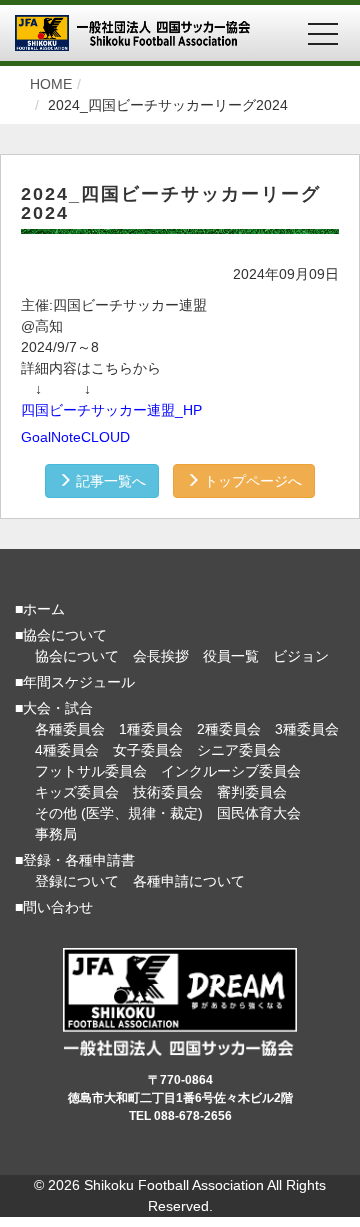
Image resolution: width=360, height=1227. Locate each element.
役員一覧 (231, 656)
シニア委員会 (239, 750)
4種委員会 (67, 750)
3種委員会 (307, 729)
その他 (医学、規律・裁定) (119, 813)
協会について (77, 656)
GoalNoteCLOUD (75, 437)
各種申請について (189, 881)
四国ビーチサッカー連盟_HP (111, 410)
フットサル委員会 (91, 771)
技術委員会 (168, 792)
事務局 (56, 834)
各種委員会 (70, 729)
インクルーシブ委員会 (231, 771)
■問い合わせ (54, 907)
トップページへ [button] (251, 481)
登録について (77, 881)
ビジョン (301, 656)
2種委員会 (229, 729)
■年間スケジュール (75, 682)
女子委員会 (148, 750)
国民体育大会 (259, 813)
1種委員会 (151, 729)
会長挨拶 (161, 656)
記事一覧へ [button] (109, 481)
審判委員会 (252, 792)
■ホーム (40, 609)
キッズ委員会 (77, 792)
